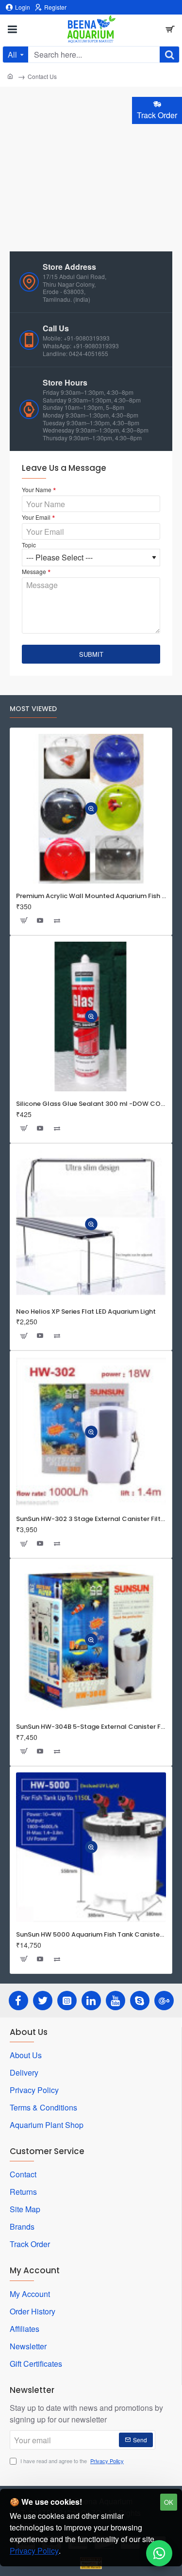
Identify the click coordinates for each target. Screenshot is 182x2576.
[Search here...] (169, 54)
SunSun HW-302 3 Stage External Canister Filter (91, 1519)
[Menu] (12, 29)
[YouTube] (116, 2001)
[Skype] (140, 2001)
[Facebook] (18, 2001)
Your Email (36, 517)
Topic (29, 545)
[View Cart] (170, 29)
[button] (91, 809)
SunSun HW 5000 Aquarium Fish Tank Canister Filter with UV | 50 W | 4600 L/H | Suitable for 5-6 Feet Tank (91, 1935)
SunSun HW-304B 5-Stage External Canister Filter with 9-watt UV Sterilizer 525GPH (91, 1727)
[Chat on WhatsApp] (159, 2553)
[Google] (164, 2001)
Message (34, 572)
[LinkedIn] (91, 2001)
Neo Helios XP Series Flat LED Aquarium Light (86, 1312)
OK (169, 2502)
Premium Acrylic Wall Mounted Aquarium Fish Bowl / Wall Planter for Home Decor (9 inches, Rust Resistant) (91, 896)
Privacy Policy (34, 2551)
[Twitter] (43, 2001)
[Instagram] (67, 2001)
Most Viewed (33, 709)
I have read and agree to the (71, 2461)
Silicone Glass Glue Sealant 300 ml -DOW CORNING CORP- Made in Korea (91, 1104)
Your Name (37, 490)
